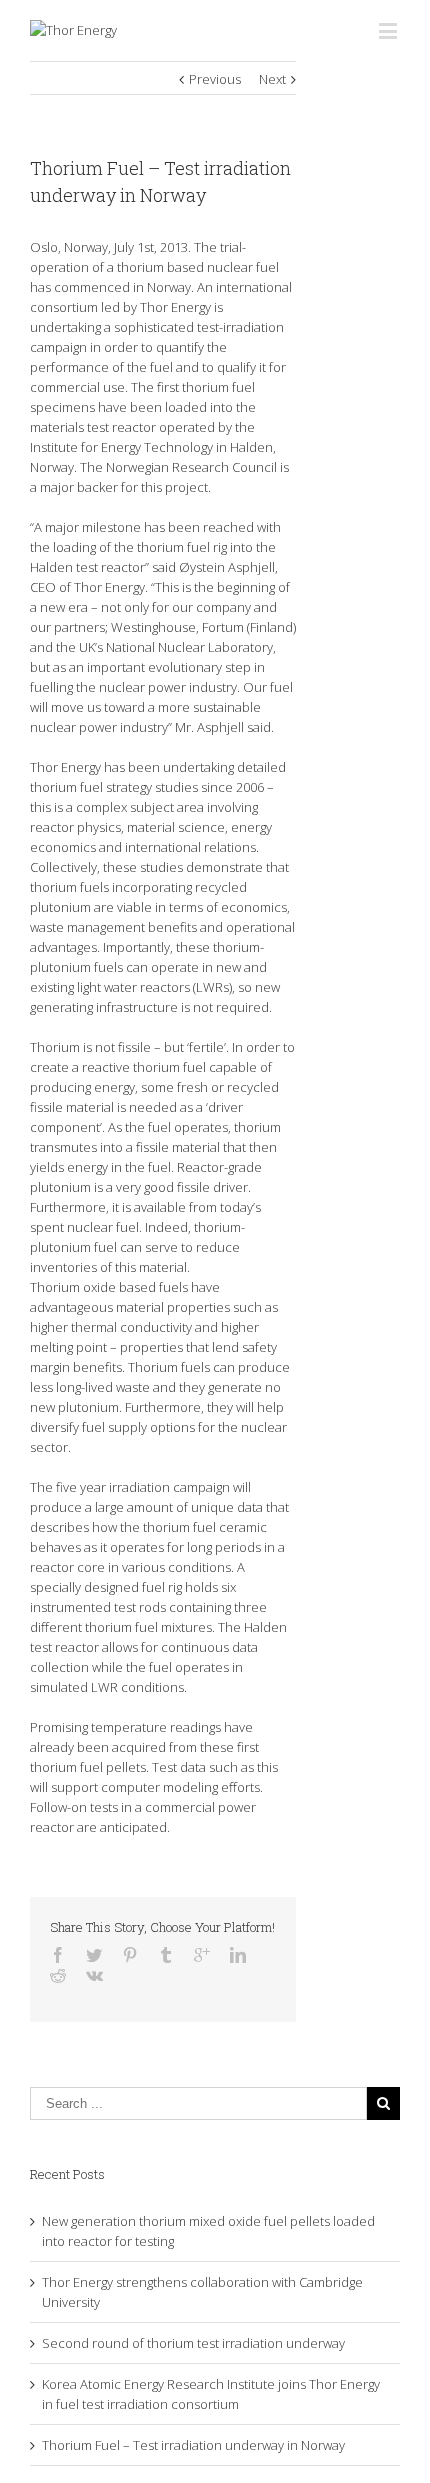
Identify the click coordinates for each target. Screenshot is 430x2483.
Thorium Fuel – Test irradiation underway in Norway (193, 2445)
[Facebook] (58, 1955)
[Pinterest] (130, 1955)
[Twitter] (94, 1955)
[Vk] (94, 1975)
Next (272, 79)
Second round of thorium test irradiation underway (193, 2343)
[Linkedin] (238, 1955)
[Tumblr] (166, 1955)
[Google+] (202, 1955)
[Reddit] (58, 1975)
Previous (215, 79)
